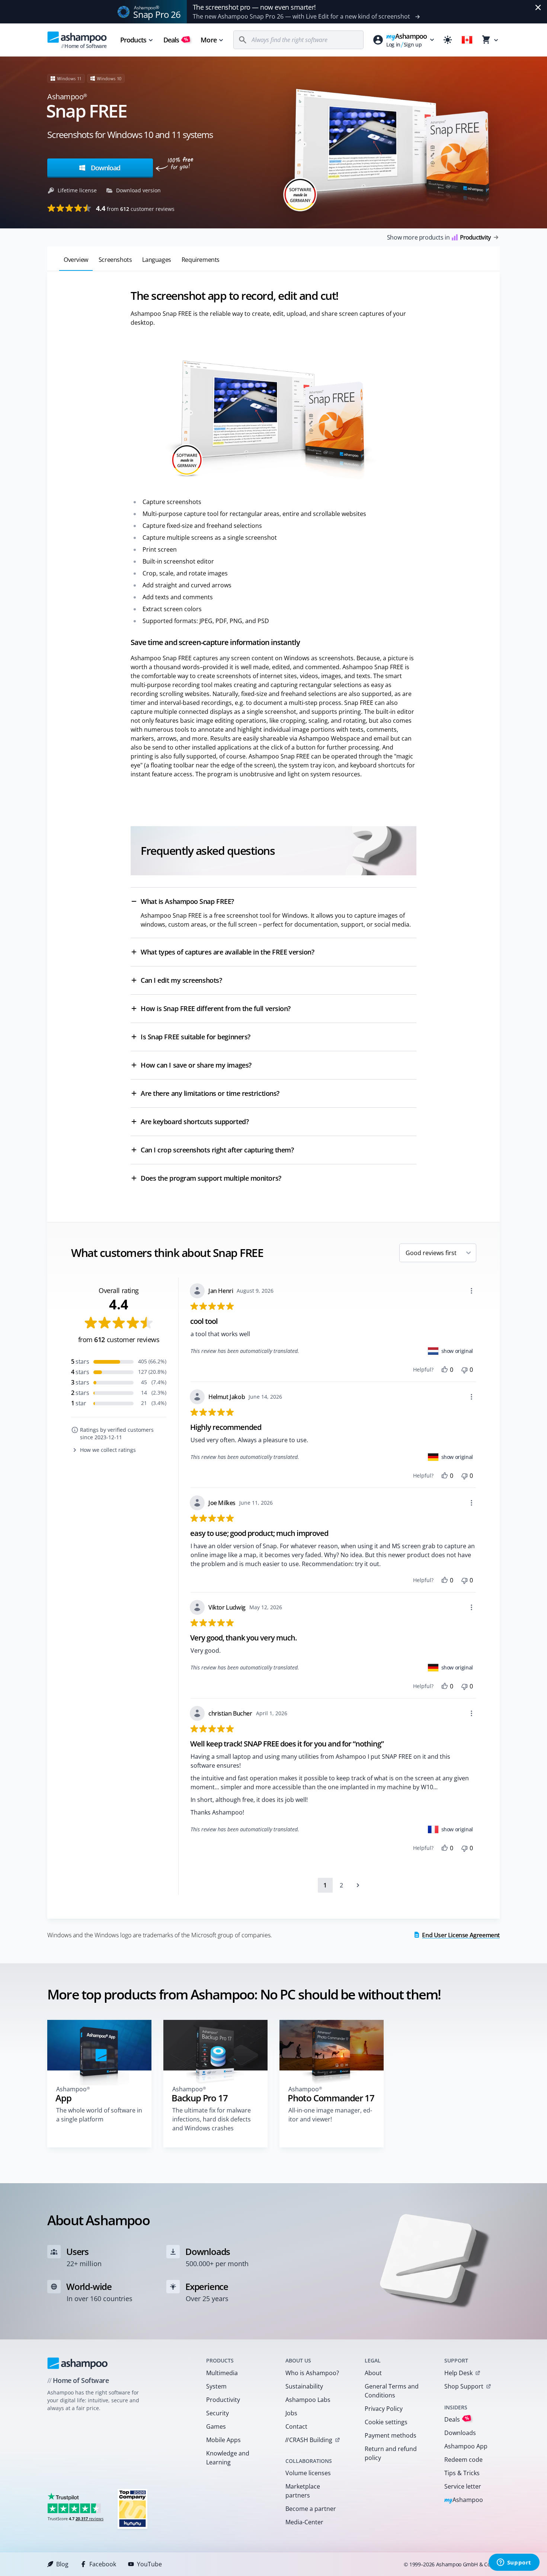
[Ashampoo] (78, 2363)
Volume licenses (308, 2473)
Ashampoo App (466, 2446)
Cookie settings (386, 2422)
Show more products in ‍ (439, 237)
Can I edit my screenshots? (181, 980)
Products (133, 40)
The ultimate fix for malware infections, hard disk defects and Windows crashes (212, 2119)
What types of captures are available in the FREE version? (227, 952)
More (208, 40)
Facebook (103, 2564)
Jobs (291, 2413)
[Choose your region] (467, 40)
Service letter (463, 2486)
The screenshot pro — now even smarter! (254, 7)
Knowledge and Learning (228, 2458)
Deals (176, 40)
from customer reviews (135, 208)
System (216, 2386)
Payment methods (391, 2435)
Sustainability (304, 2386)
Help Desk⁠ (458, 2373)
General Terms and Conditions (392, 2391)
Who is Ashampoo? (312, 2373)
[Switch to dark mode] (448, 40)
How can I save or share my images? (196, 1065)
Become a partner (311, 2509)
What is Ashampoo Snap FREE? (187, 901)
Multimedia (222, 2373)
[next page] (358, 1885)
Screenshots (115, 260)
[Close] (538, 7)
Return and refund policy (391, 2453)
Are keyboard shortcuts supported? (195, 1122)
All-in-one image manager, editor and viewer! (330, 2115)
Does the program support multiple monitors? (211, 1178)
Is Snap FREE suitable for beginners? (196, 1037)
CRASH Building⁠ (309, 2440)
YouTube (149, 2564)
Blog (62, 2564)
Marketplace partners (303, 2491)
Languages (156, 260)
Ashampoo (464, 2500)
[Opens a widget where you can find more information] (514, 2563)
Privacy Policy (384, 2409)
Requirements (201, 260)
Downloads (460, 2433)
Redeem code (463, 2460)
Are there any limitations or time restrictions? (210, 1093)
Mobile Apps (223, 2440)
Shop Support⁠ (464, 2386)
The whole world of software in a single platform (99, 2115)
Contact (296, 2426)
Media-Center (304, 2522)
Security (217, 2413)
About (373, 2373)
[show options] (471, 1291)
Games (216, 2426)
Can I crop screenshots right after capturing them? (217, 1150)
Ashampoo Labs (308, 2400)
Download (105, 168)
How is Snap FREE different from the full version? (216, 1008)
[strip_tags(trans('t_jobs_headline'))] (132, 2508)
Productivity (223, 2400)
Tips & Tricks (462, 2473)
